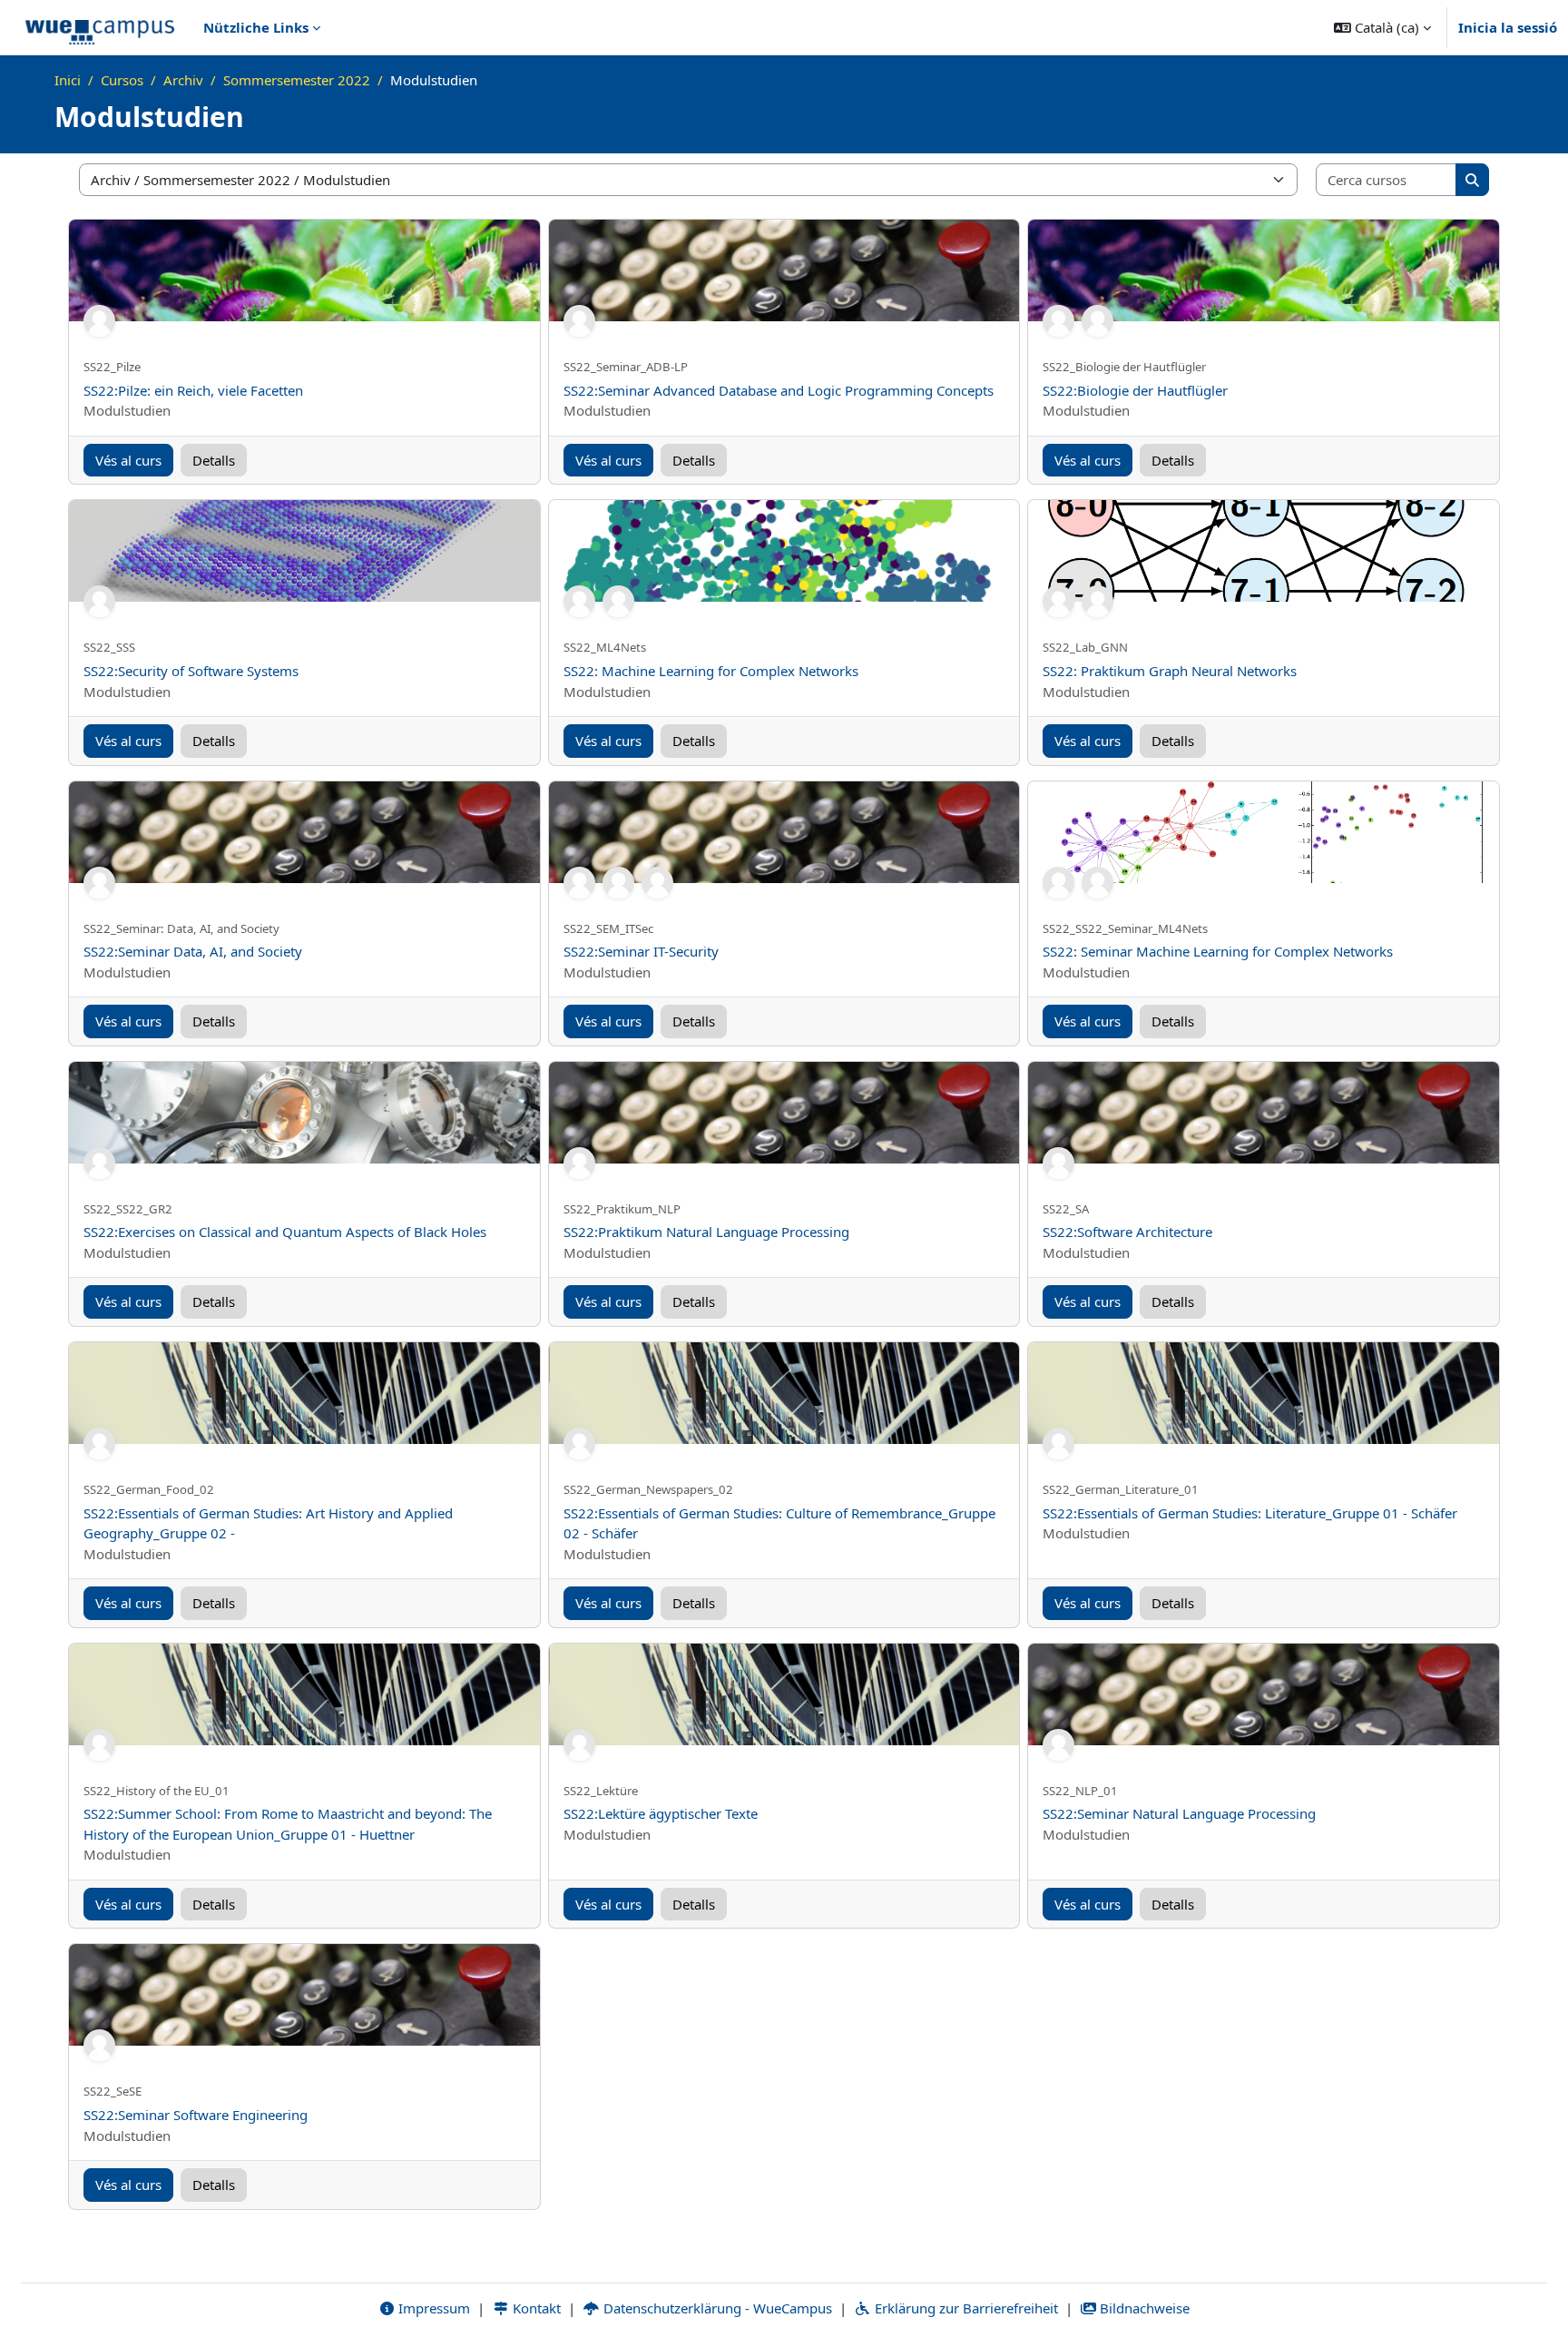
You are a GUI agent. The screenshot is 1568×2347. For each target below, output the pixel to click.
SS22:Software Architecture (1127, 1232)
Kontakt (535, 2308)
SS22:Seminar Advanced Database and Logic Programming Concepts (779, 390)
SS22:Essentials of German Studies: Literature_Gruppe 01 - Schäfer (1250, 1513)
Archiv (183, 80)
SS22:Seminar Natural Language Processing (1179, 1813)
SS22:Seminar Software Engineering (196, 2115)
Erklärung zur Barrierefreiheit (965, 2308)
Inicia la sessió (1508, 27)
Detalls (214, 460)
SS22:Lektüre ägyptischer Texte (661, 1813)
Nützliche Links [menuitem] (256, 27)
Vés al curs (128, 460)
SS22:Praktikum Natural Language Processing (706, 1232)
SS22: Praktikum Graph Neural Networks (1170, 671)
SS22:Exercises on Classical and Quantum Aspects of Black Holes (285, 1232)
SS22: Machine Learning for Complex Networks (711, 671)
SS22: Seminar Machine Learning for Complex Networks (1218, 951)
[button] (1382, 27)
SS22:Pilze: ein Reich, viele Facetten (193, 390)
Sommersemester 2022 (297, 80)
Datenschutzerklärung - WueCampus (716, 2308)
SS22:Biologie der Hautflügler (1135, 390)
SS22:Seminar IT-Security (641, 951)
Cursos (122, 80)
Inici (68, 80)
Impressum (432, 2308)
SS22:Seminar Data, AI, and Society (193, 951)
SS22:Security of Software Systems (191, 671)
